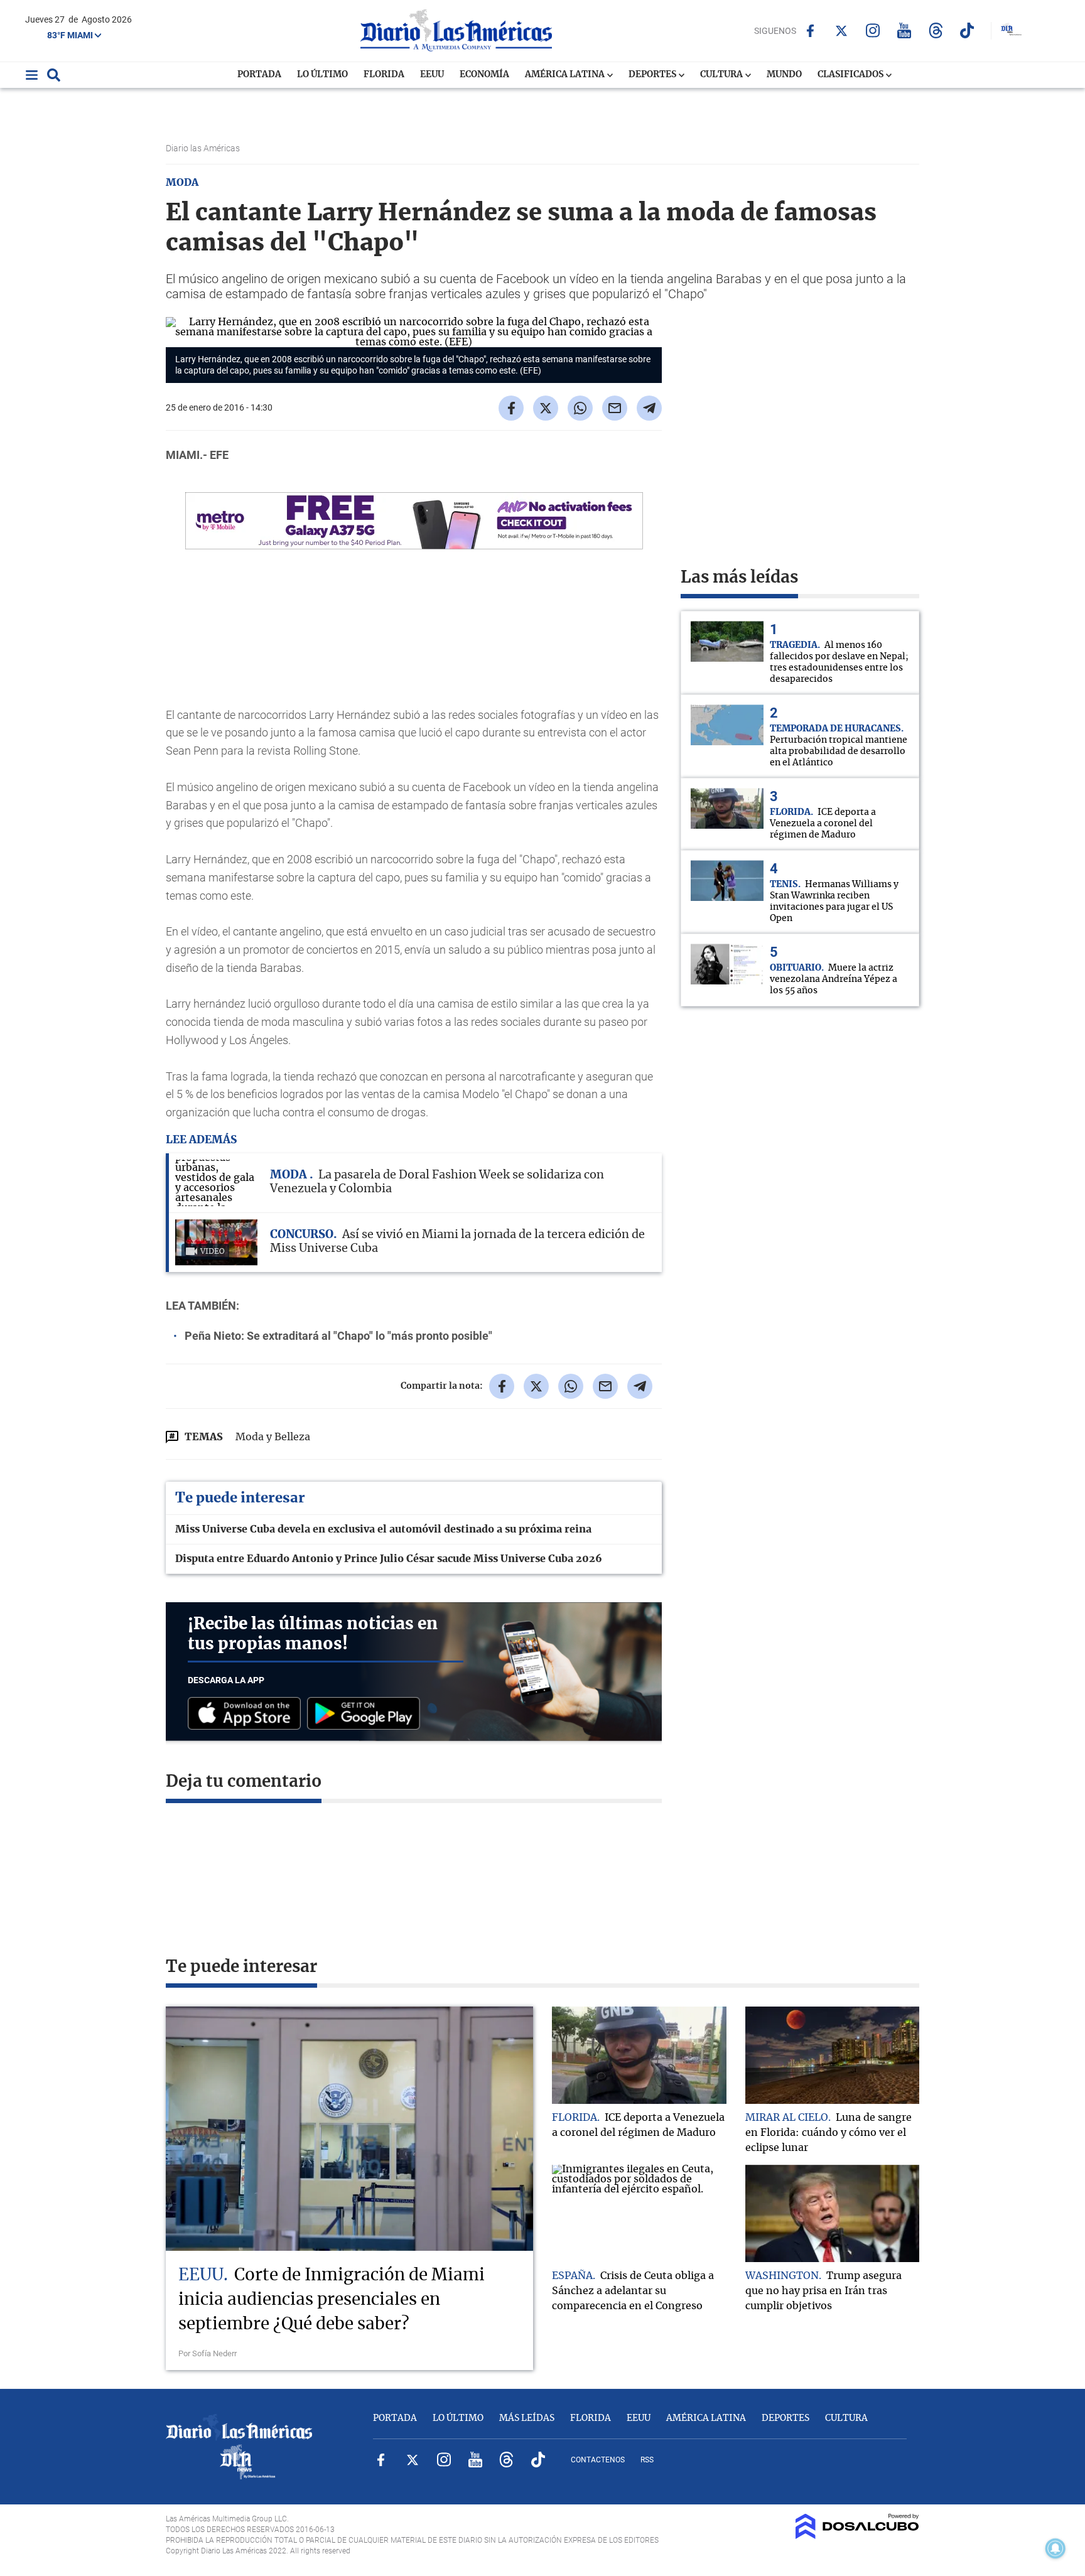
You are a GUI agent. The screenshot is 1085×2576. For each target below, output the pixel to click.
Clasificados (851, 75)
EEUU (432, 75)
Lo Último (322, 75)
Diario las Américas (204, 148)
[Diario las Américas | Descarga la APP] (247, 1714)
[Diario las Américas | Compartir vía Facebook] (511, 408)
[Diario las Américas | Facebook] (810, 31)
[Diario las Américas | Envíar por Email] (615, 408)
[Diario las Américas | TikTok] (967, 30)
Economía (484, 75)
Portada (259, 75)
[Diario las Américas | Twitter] (842, 31)
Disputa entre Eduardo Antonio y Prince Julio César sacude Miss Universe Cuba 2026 (389, 1559)
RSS (647, 2460)
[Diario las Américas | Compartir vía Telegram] (649, 408)
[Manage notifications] (1055, 2548)
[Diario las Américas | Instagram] (873, 30)
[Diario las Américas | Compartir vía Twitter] (546, 408)
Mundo (784, 75)
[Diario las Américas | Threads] (936, 30)
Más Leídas (527, 2418)
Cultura (722, 75)
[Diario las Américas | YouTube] (904, 30)
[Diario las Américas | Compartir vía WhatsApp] (580, 408)
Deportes (653, 75)
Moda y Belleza (273, 1437)
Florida (384, 75)
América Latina (566, 75)
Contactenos (598, 2460)
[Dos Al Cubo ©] (857, 2536)
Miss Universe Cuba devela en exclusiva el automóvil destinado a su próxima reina (383, 1529)
